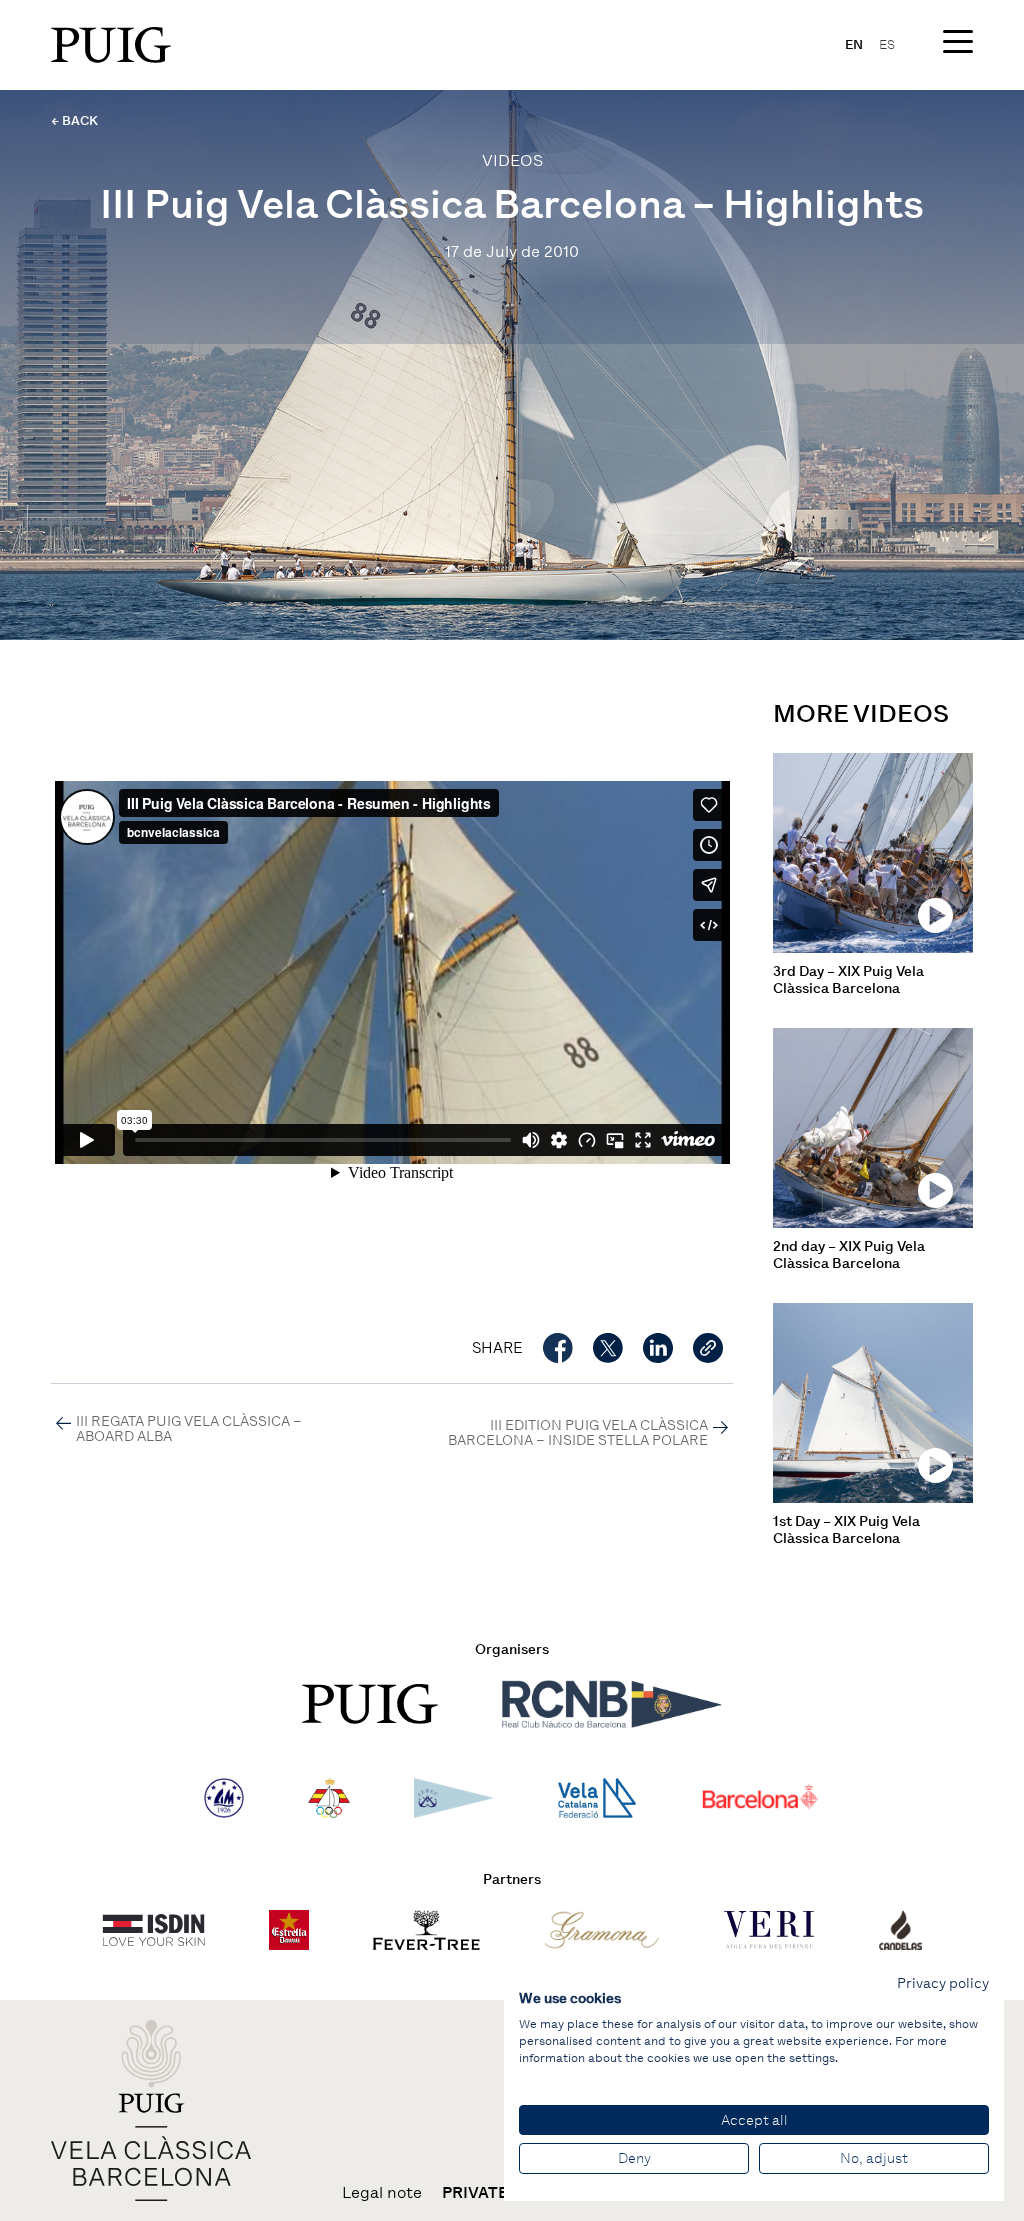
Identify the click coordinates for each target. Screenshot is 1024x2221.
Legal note (382, 2193)
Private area (498, 2193)
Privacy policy (943, 1983)
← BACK (74, 120)
